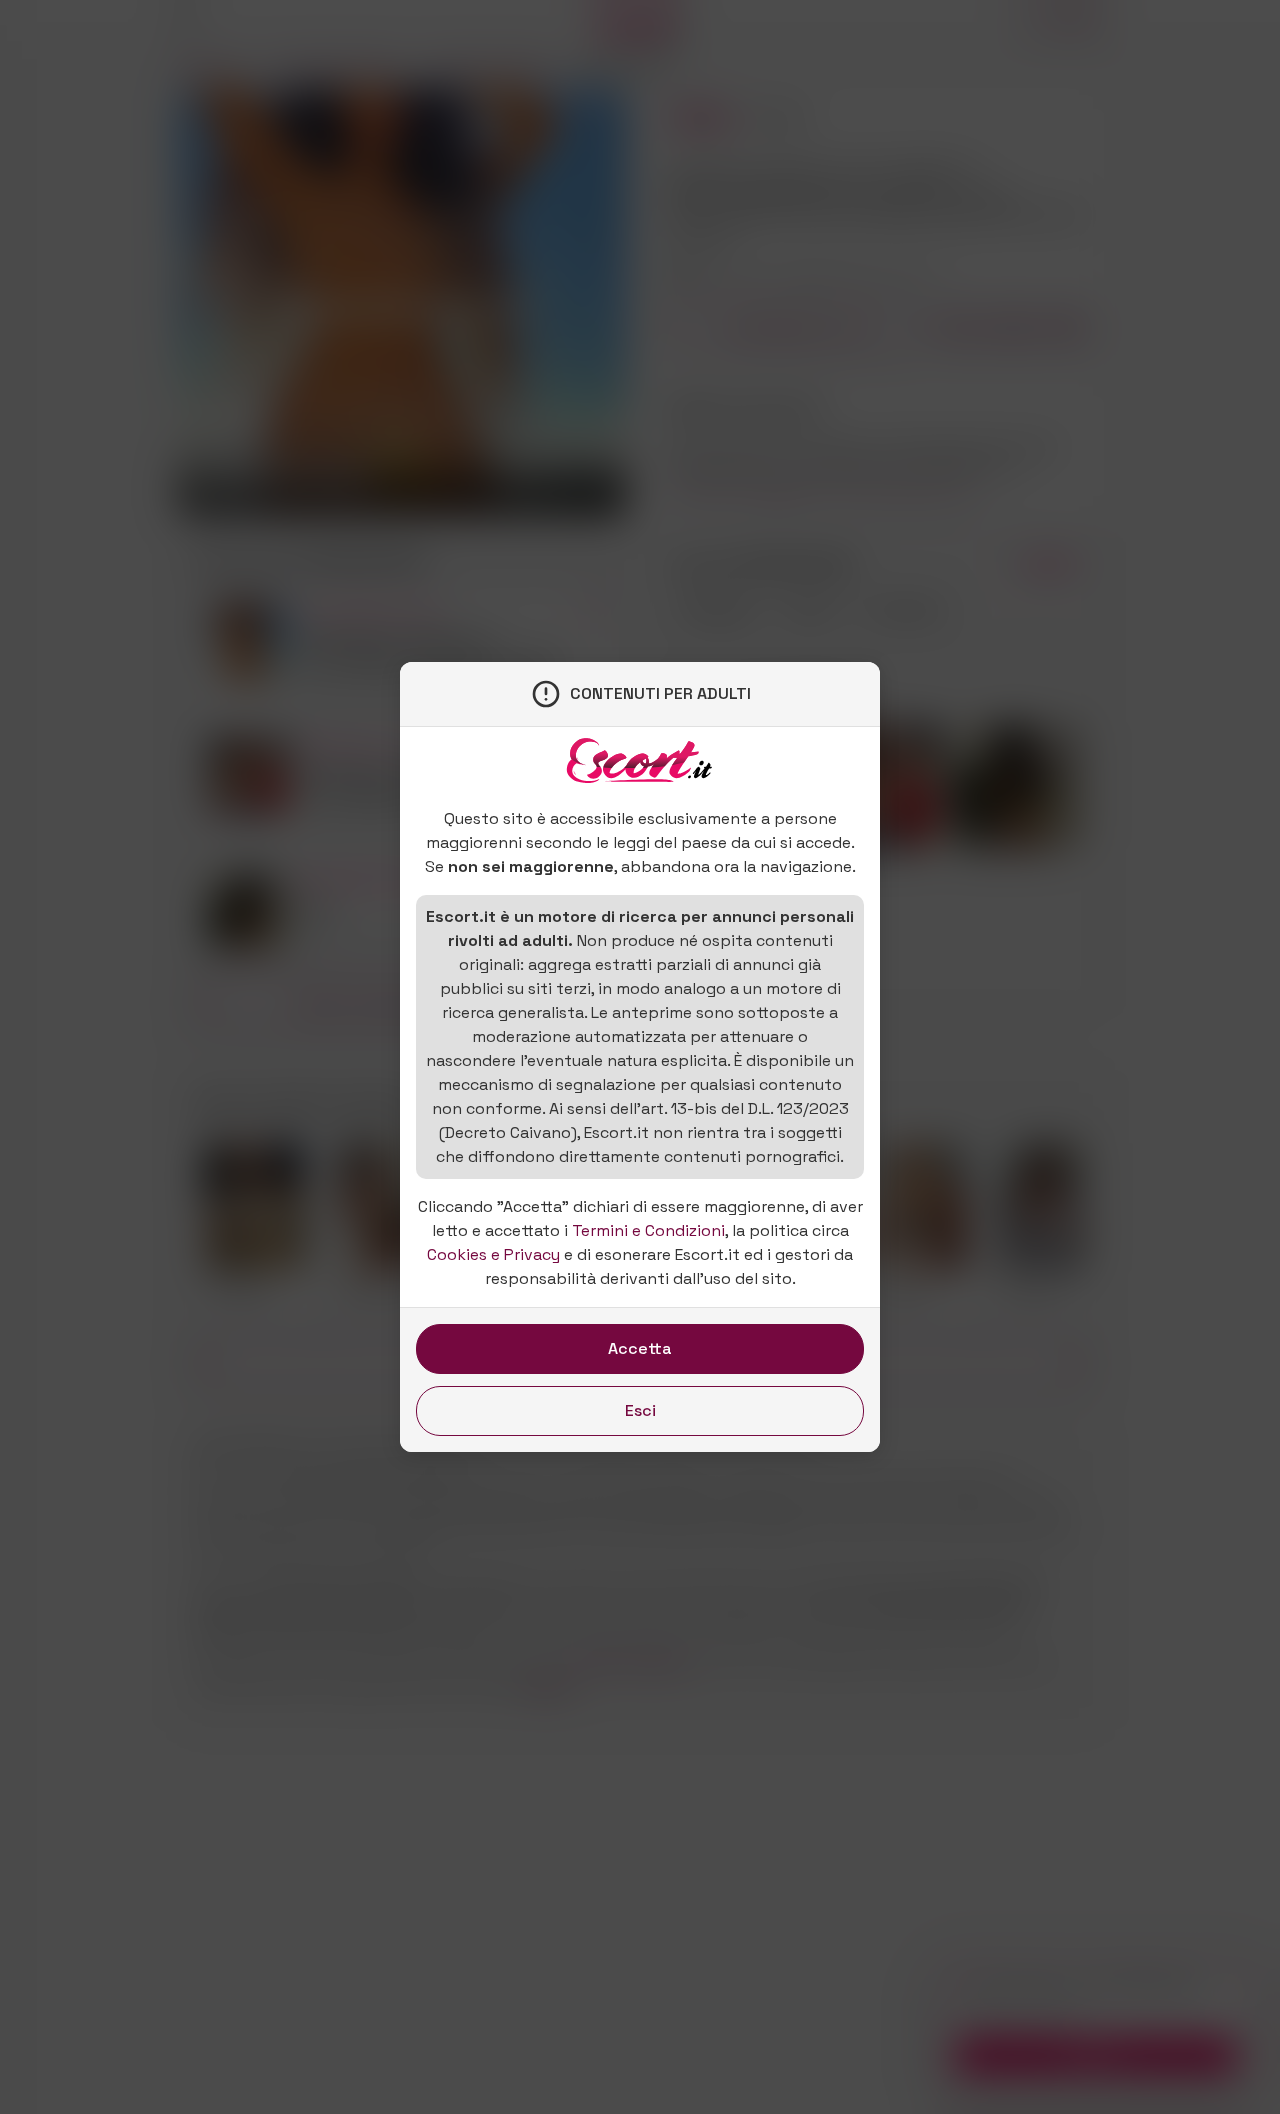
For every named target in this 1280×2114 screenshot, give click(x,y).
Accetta (640, 1348)
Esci (640, 1410)
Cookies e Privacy (493, 1254)
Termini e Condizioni (648, 1230)
